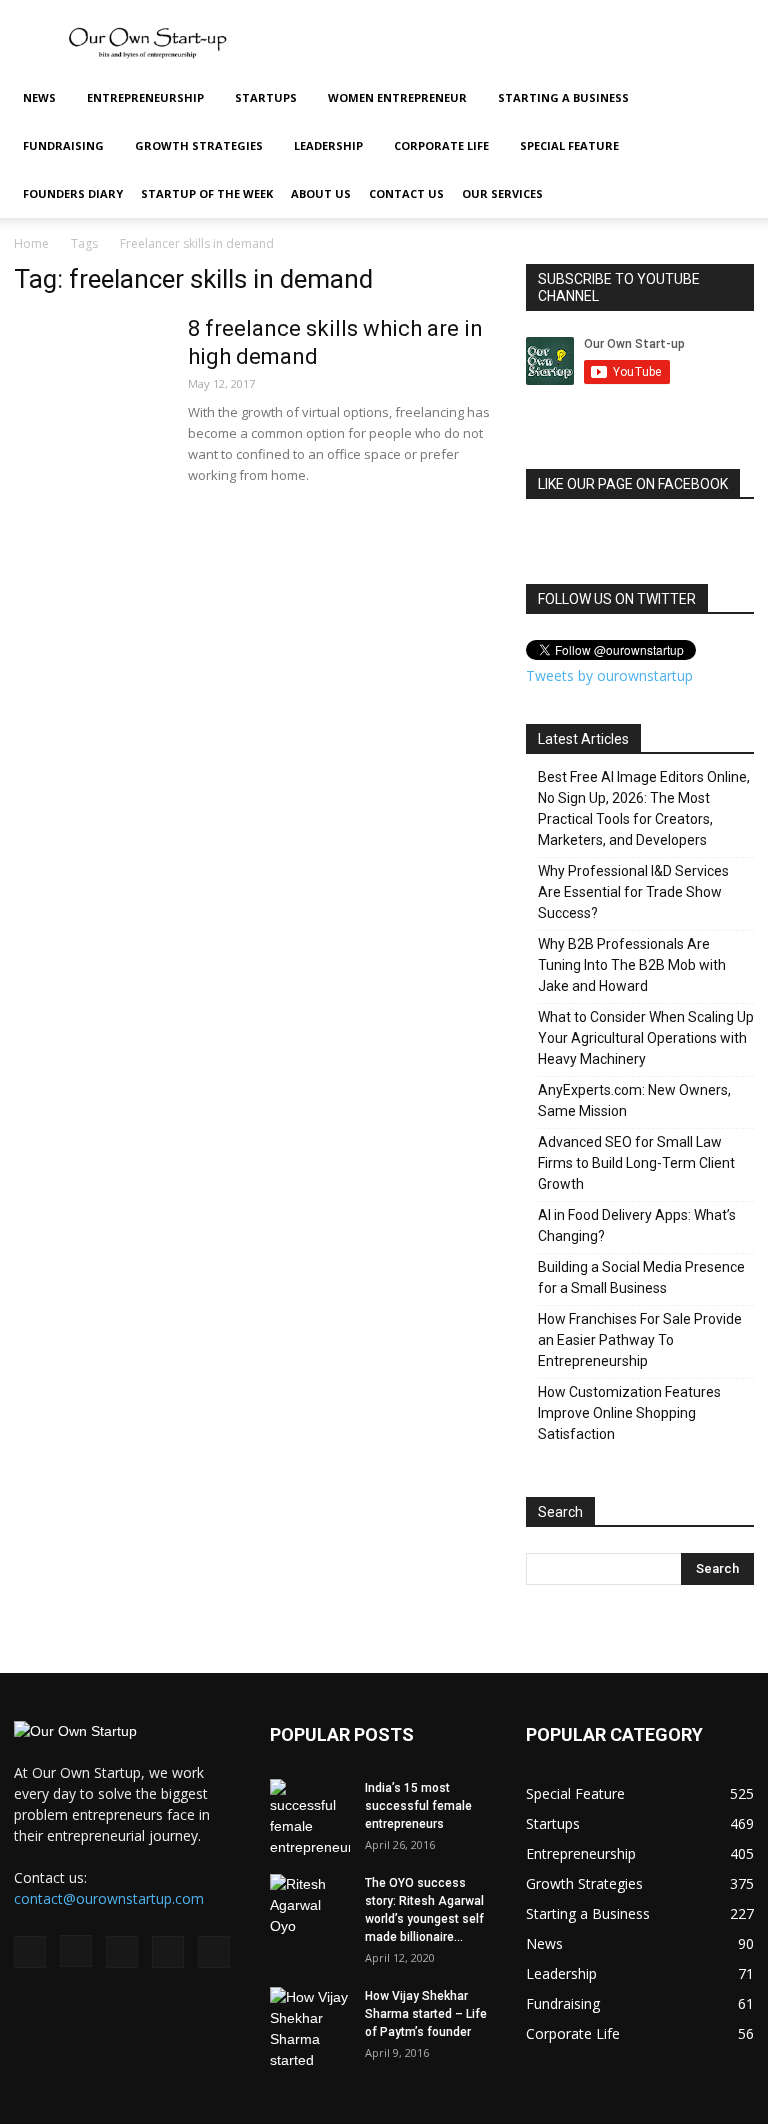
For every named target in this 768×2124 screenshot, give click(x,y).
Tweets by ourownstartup (609, 675)
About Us (321, 193)
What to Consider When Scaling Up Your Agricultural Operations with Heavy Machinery (646, 1038)
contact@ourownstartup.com (109, 1898)
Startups (266, 97)
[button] (730, 98)
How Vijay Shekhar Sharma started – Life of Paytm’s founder (426, 2014)
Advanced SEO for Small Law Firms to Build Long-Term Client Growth (636, 1163)
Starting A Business (563, 97)
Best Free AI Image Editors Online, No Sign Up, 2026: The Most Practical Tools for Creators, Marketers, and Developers (644, 808)
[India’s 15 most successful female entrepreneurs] (310, 1818)
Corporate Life (441, 145)
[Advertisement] (519, 44)
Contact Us (406, 193)
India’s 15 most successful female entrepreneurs (418, 1806)
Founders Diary (73, 193)
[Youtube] (214, 1952)
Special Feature (569, 145)
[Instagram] (76, 1951)
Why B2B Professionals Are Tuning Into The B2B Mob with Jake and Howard (632, 965)
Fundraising (63, 145)
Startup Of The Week (207, 193)
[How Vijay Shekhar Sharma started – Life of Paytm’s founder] (310, 2029)
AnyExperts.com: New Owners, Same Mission (634, 1100)
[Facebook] (30, 1952)
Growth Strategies (199, 145)
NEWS (39, 97)
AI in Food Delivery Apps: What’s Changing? (637, 1225)
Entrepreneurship (145, 97)
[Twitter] (168, 1952)
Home (31, 243)
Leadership (328, 145)
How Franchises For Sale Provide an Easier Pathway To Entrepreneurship (640, 1340)
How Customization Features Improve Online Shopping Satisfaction (629, 1413)
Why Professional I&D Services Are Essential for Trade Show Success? (633, 892)
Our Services (502, 193)
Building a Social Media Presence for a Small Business (641, 1277)
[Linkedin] (122, 1952)
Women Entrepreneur (397, 97)
